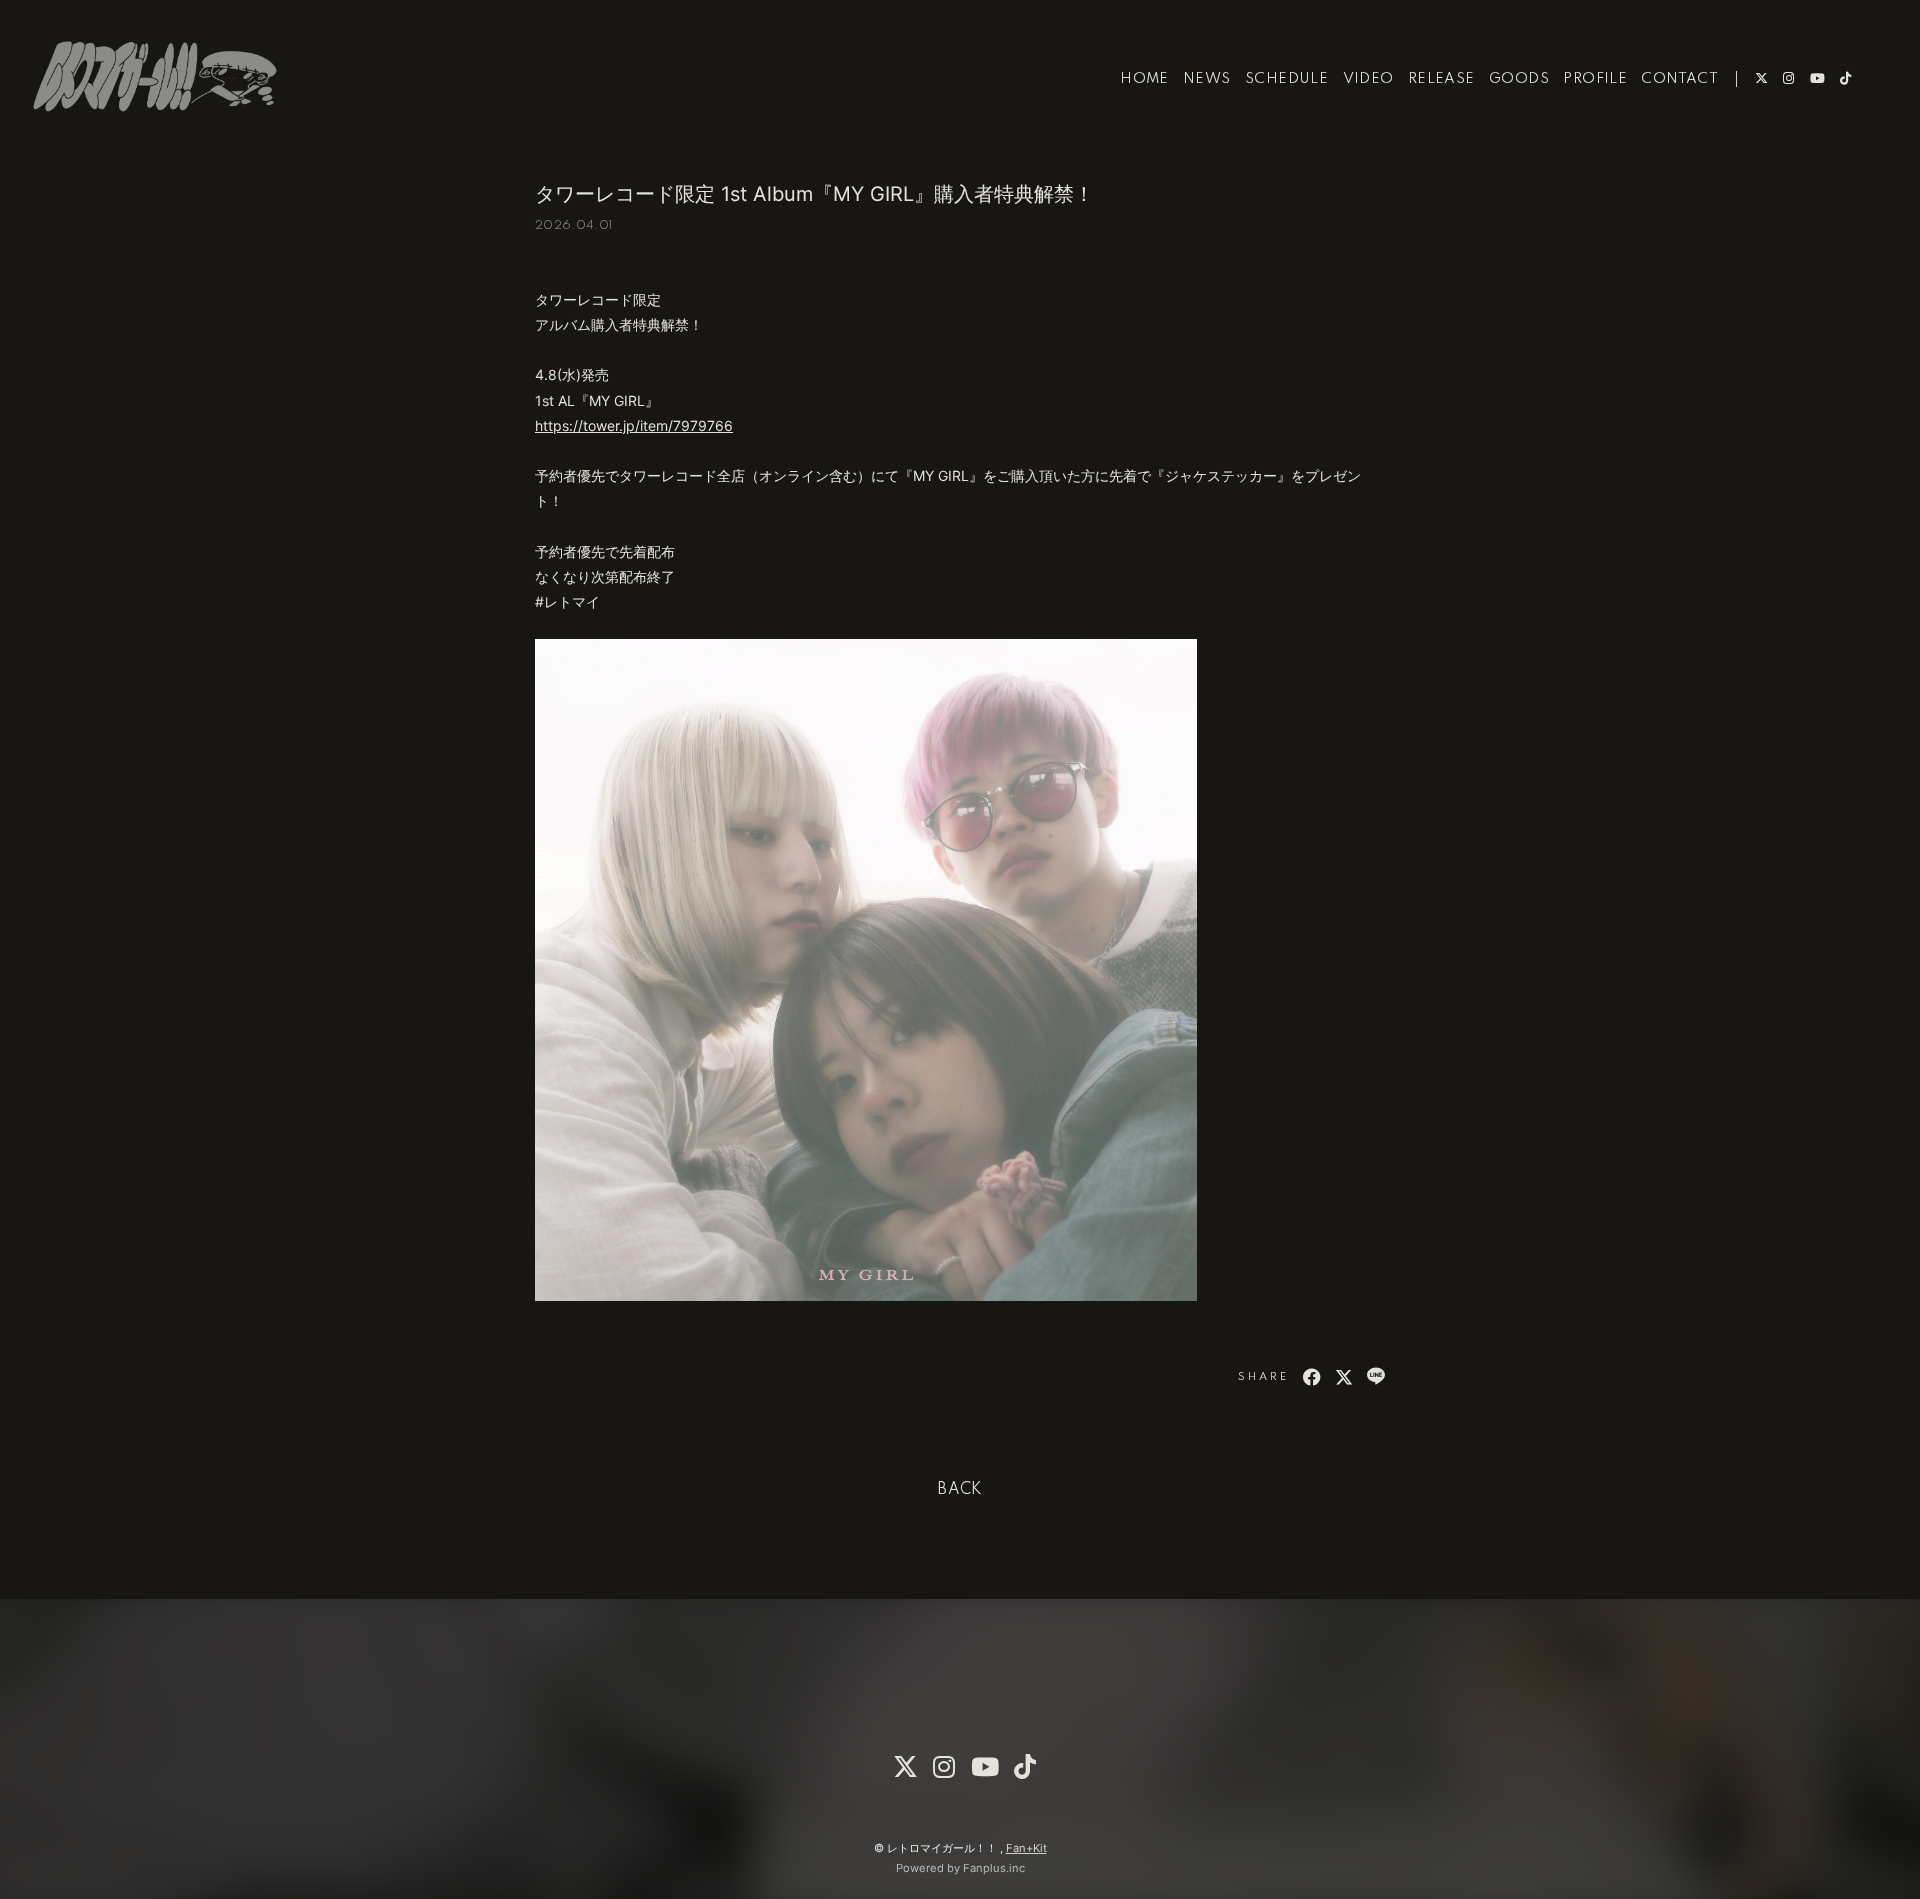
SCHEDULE (1286, 79)
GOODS (1519, 79)
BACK (960, 1490)
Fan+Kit (1026, 1848)
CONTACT (1679, 79)
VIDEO (1368, 79)
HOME (1144, 79)
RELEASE (1441, 79)
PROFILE (1595, 79)
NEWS (1207, 79)
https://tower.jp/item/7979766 (634, 425)
